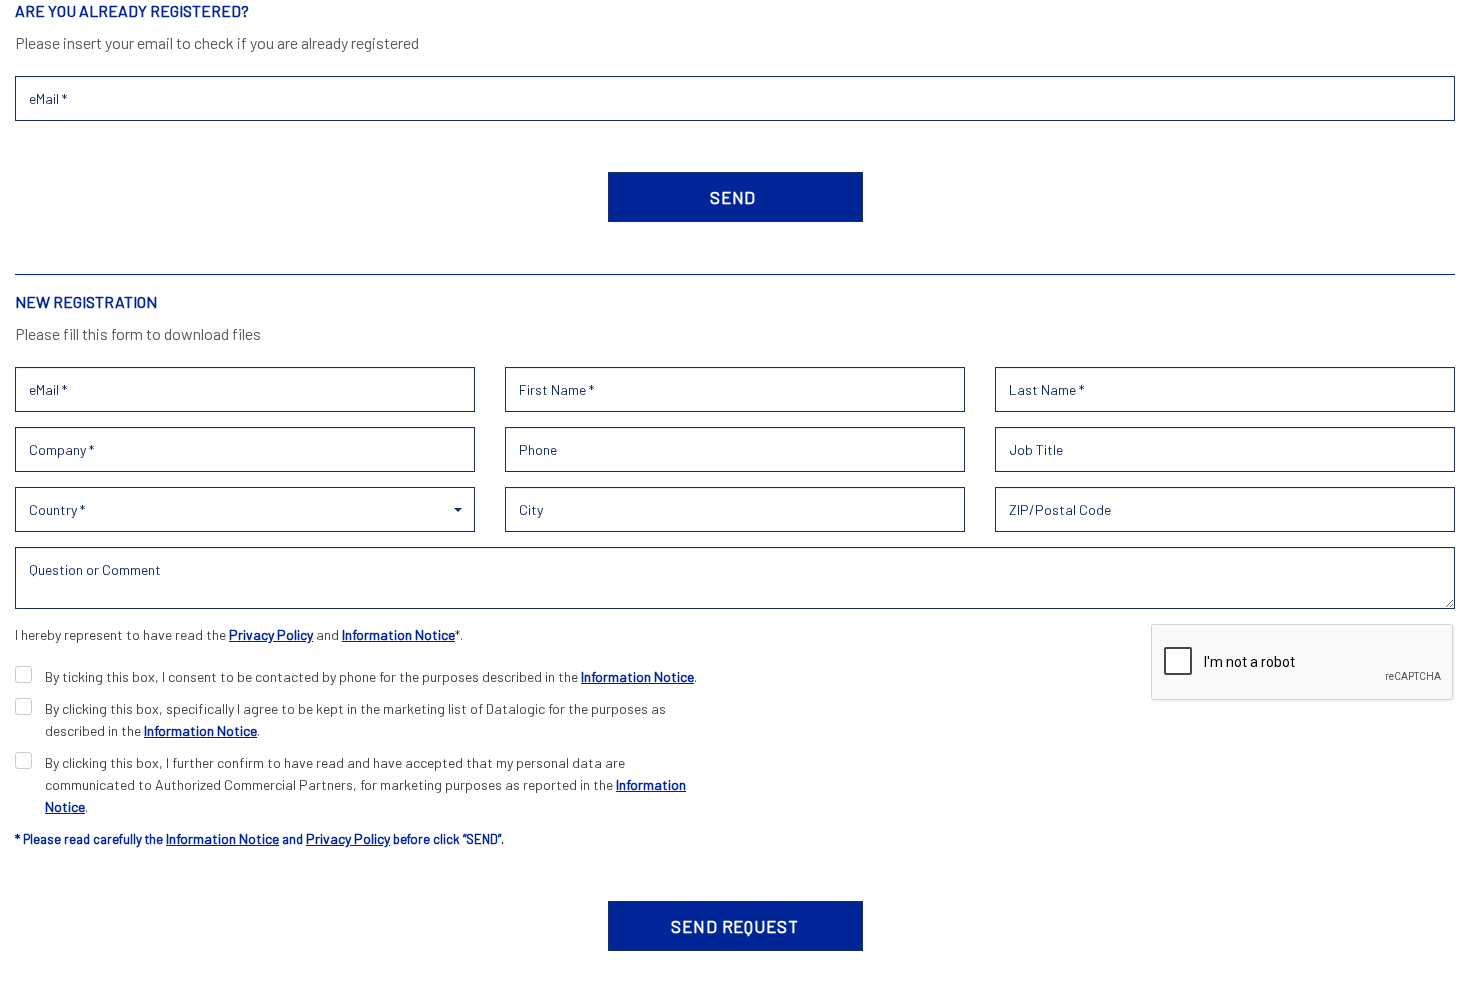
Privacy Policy (271, 634)
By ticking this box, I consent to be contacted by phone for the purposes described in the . (371, 676)
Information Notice (398, 634)
